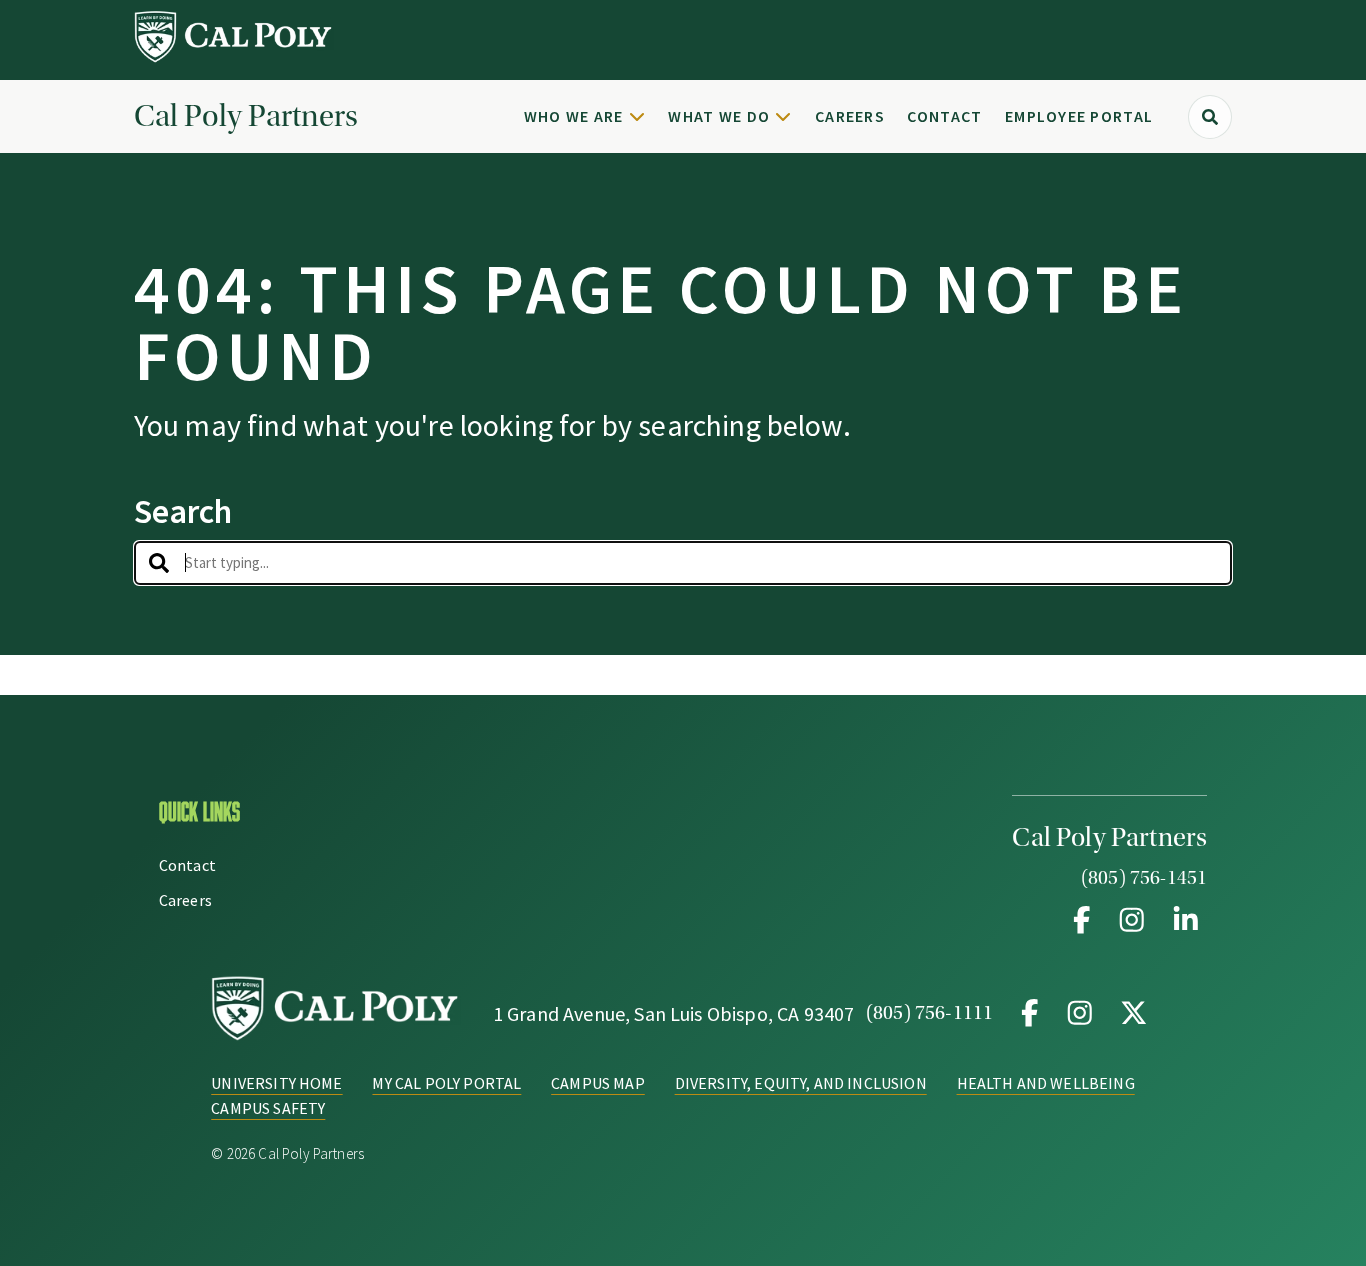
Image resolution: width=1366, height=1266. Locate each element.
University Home (276, 1083)
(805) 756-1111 (929, 1013)
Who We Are (574, 116)
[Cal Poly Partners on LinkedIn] (1182, 920)
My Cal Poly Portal (446, 1083)
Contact (944, 116)
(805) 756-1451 (1144, 878)
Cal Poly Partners (246, 116)
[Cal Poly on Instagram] (1080, 1013)
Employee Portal (1079, 116)
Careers (850, 116)
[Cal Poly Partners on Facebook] (1082, 920)
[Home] (234, 57)
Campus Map (598, 1083)
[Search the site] (1210, 117)
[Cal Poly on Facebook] (1030, 1013)
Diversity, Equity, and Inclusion (801, 1083)
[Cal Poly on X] (1130, 1013)
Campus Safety (268, 1108)
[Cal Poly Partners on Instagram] (1132, 920)
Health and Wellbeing (1046, 1083)
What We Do (719, 116)
